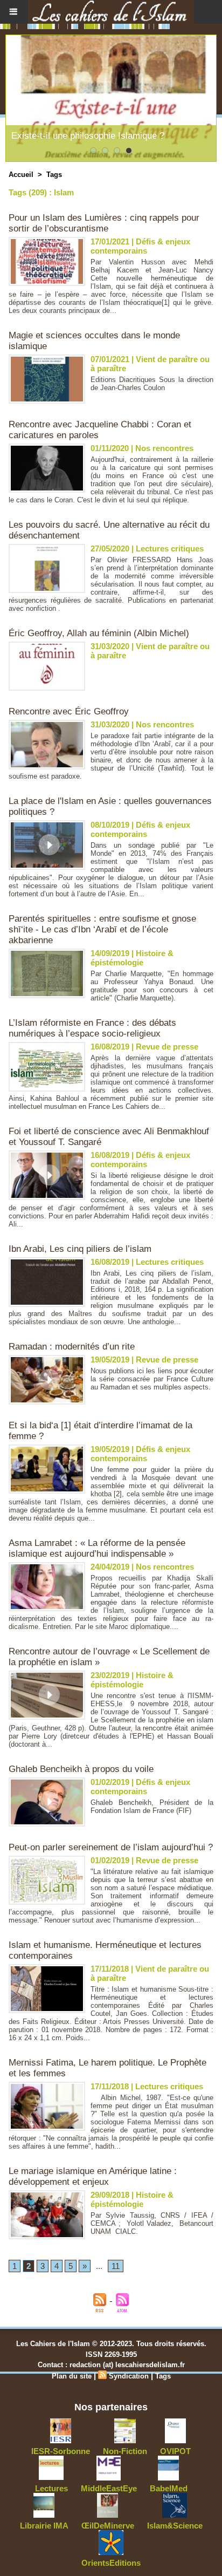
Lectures (51, 2488)
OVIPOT (175, 2451)
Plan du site (72, 2376)
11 (116, 2266)
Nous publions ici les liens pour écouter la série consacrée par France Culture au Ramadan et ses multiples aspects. (152, 1379)
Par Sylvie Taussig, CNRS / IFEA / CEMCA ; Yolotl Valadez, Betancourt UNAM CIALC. (152, 2223)
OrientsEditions (111, 2563)
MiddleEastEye (109, 2488)
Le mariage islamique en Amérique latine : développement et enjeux (93, 2176)
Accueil (21, 175)
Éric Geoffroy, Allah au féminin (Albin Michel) (99, 633)
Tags (54, 175)
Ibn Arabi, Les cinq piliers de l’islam (80, 1249)
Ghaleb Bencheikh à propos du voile (81, 1769)
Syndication (129, 2376)
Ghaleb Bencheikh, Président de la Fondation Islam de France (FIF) (152, 1807)
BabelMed (169, 2488)
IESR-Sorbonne (61, 2451)
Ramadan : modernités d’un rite (72, 1347)
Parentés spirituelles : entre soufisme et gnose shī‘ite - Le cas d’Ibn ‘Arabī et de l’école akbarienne (102, 929)
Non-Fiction (125, 2451)
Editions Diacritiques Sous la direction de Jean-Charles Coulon (152, 384)
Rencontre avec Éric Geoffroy (69, 711)
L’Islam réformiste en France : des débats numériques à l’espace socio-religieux (92, 1028)
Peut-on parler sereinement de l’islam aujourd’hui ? (111, 1847)
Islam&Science (175, 2526)
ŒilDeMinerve (108, 2526)
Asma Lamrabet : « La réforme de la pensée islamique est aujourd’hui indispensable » (97, 1548)
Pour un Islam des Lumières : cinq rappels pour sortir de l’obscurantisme (104, 223)
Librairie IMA (44, 2526)
